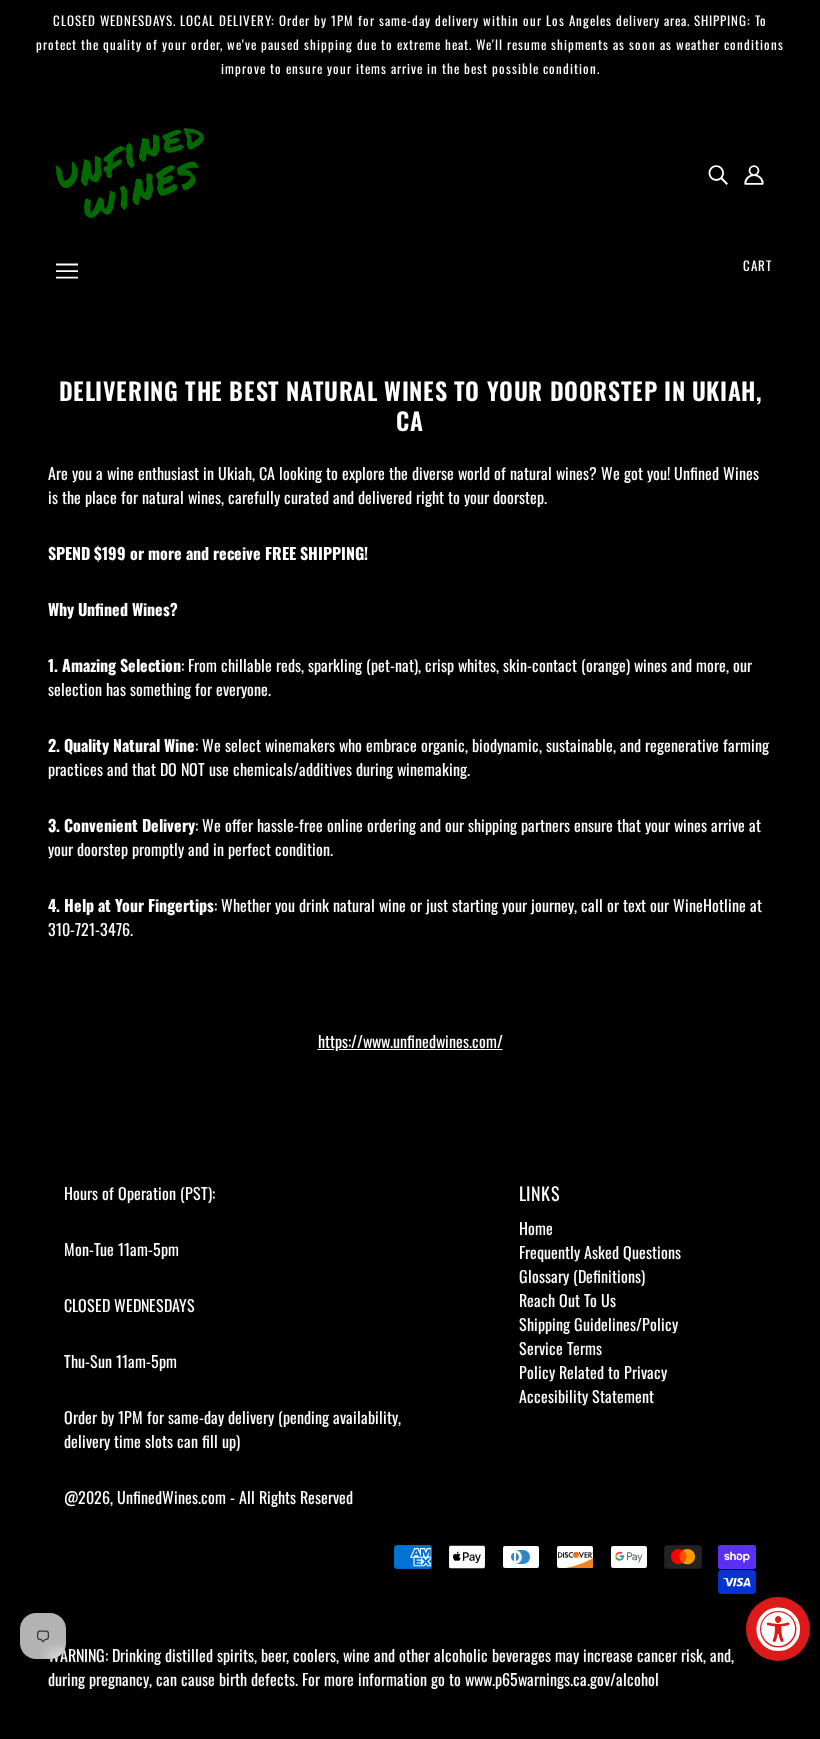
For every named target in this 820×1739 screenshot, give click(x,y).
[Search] (718, 173)
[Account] (754, 173)
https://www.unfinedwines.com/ (410, 1041)
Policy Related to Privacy (593, 1372)
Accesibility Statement (586, 1396)
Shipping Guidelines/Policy (598, 1324)
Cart (757, 265)
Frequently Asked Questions (600, 1252)
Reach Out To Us (567, 1300)
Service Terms (560, 1348)
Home (536, 1228)
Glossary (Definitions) (582, 1276)
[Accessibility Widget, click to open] (778, 1629)
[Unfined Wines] (130, 171)
